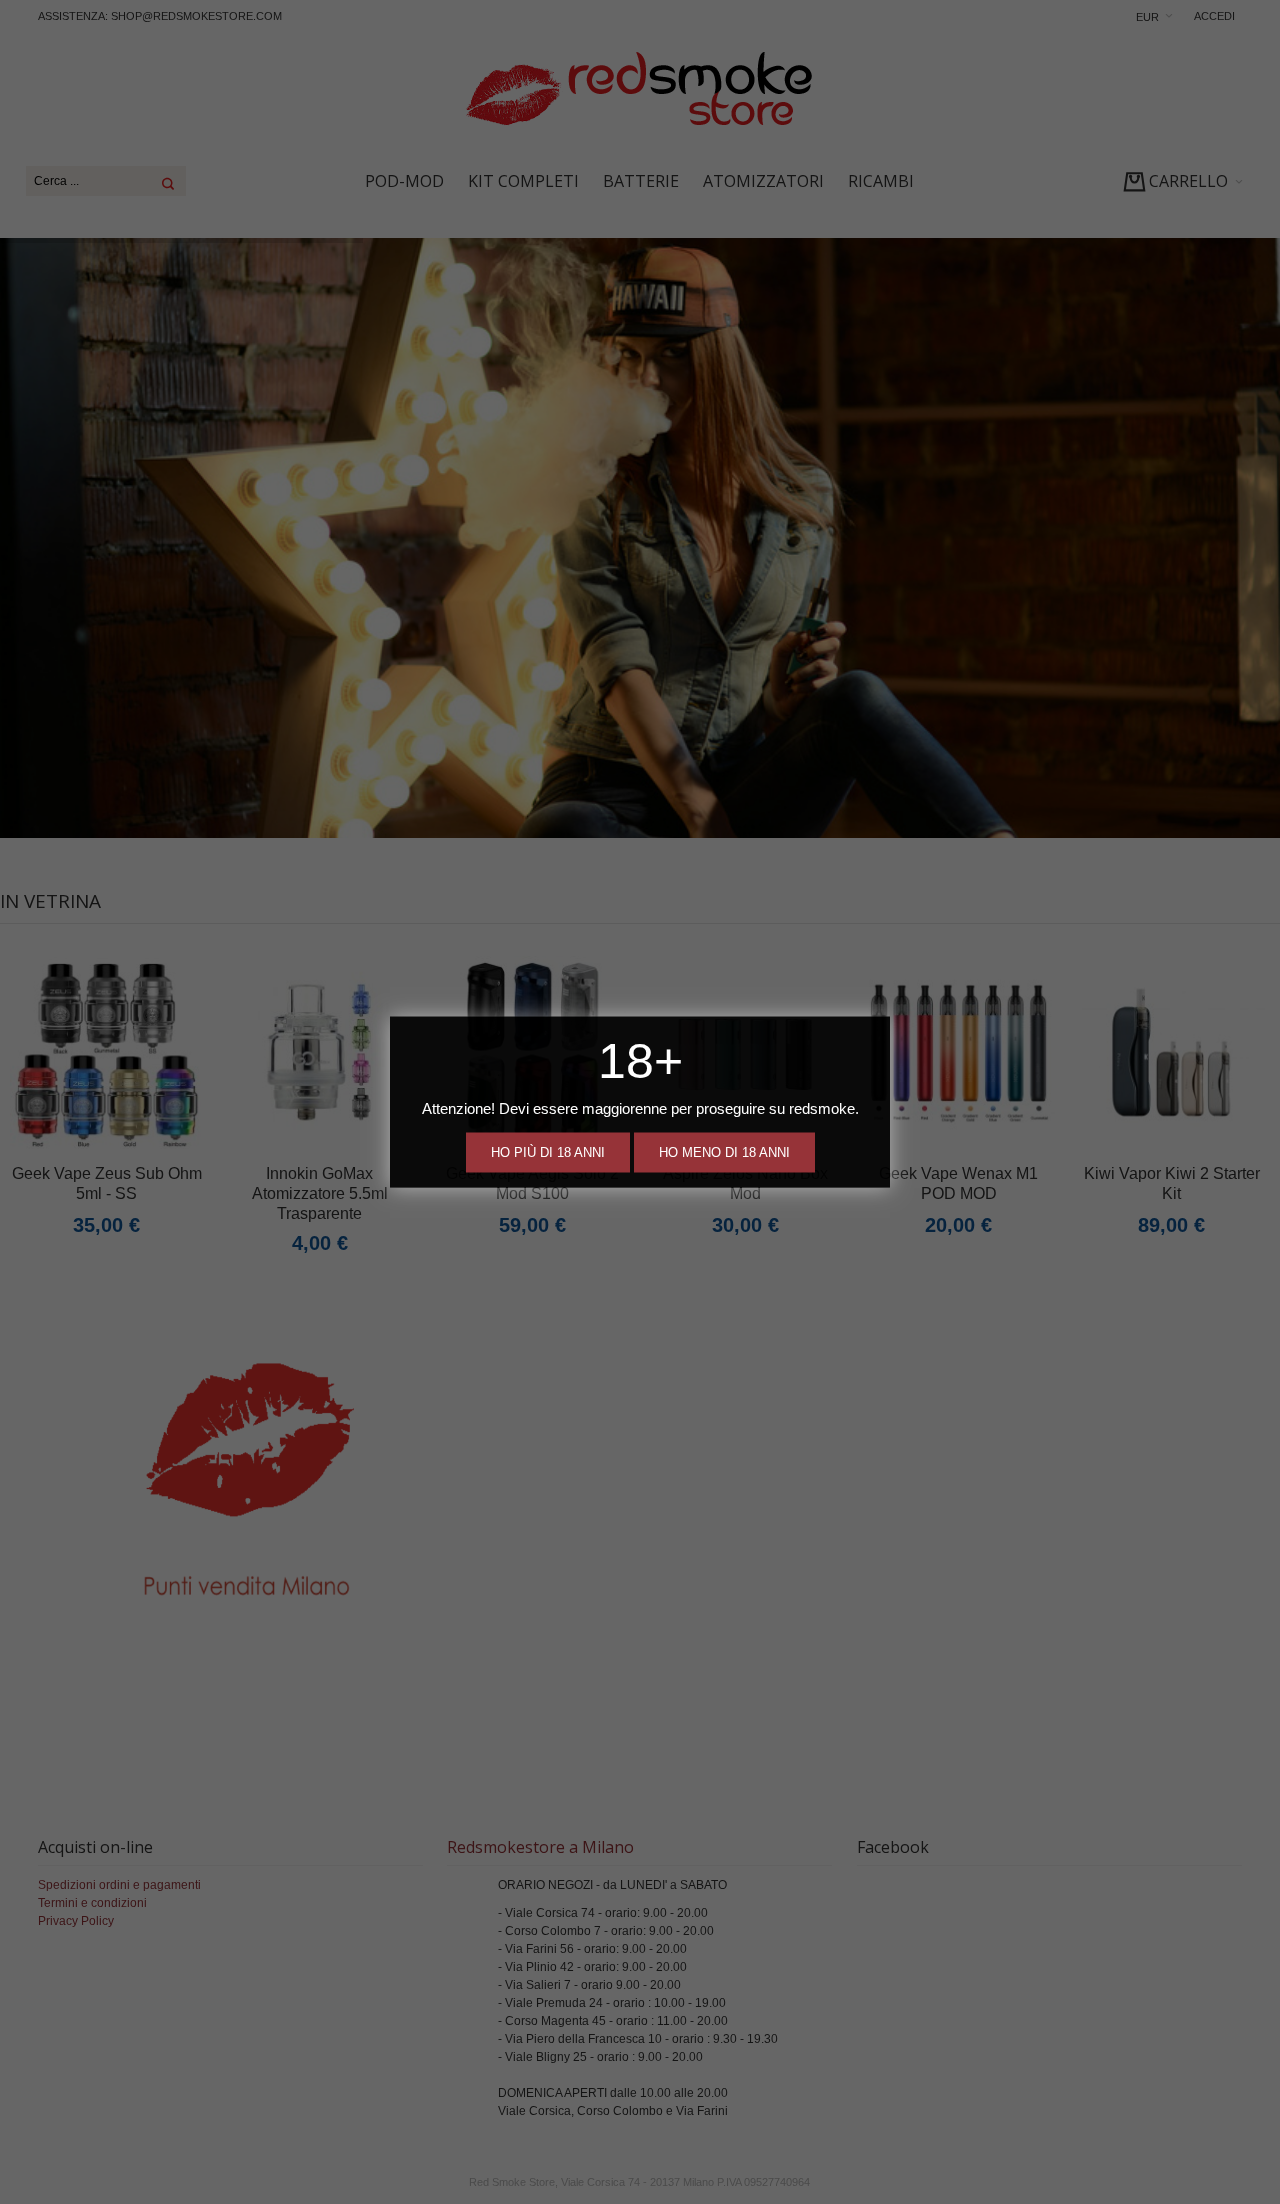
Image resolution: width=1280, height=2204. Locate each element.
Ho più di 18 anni (548, 1152)
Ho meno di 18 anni (724, 1152)
